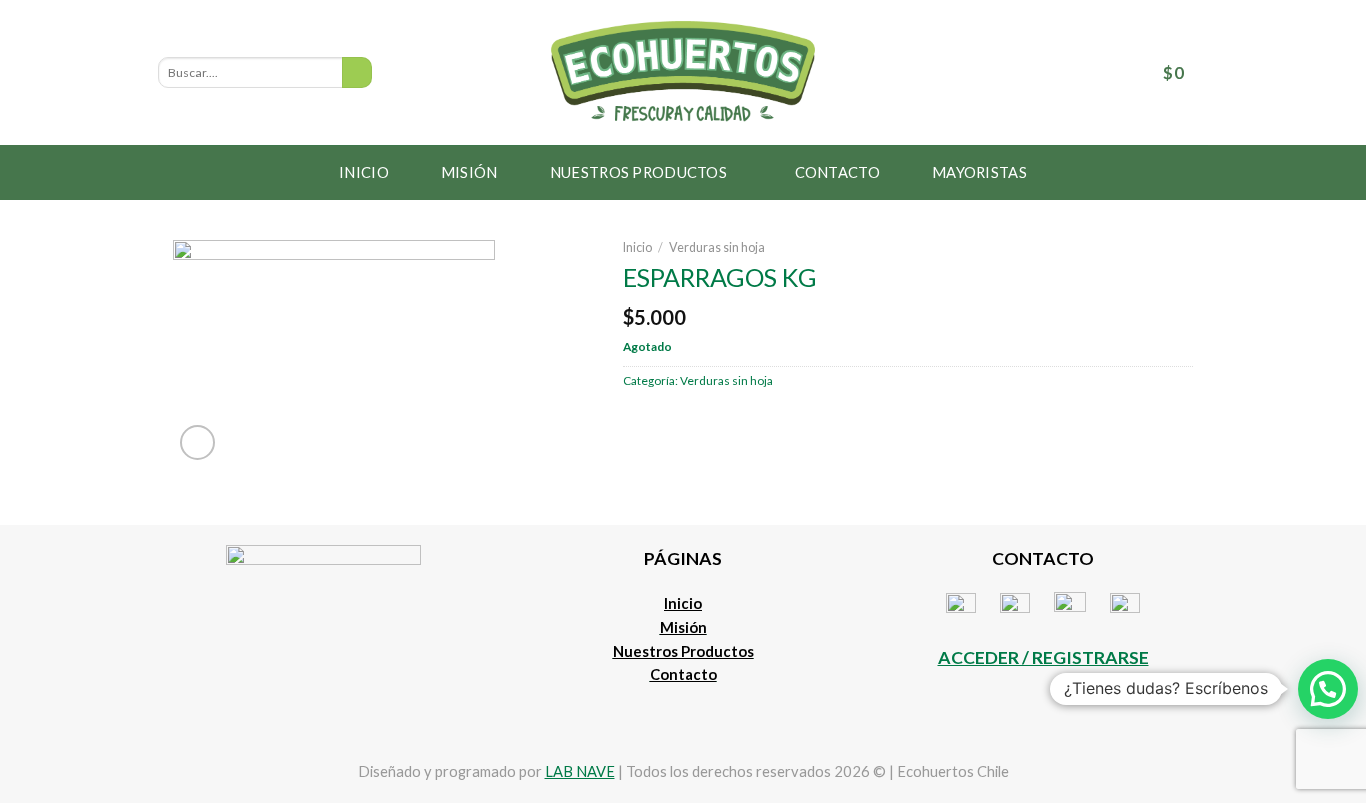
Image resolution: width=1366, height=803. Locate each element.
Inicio (364, 172)
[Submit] (357, 72)
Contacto (837, 172)
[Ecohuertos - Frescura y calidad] (683, 72)
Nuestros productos (638, 172)
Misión (469, 172)
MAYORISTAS (979, 172)
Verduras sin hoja (717, 247)
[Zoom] (198, 443)
